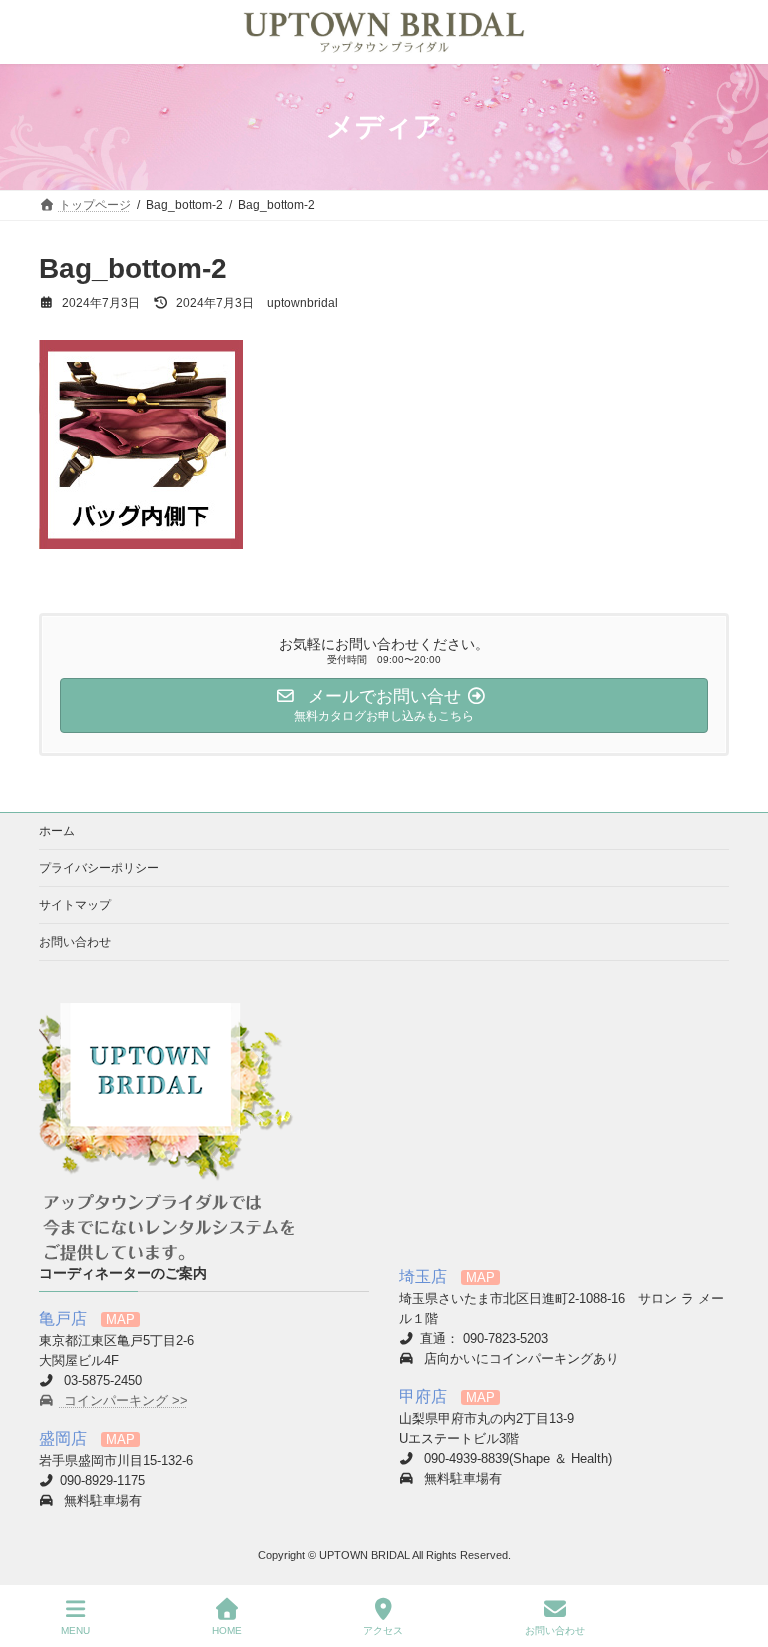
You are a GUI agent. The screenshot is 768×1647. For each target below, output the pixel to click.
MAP (120, 1319)
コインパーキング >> (124, 1400)
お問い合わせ (75, 942)
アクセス (383, 1630)
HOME (227, 1630)
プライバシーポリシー (99, 868)
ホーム (57, 831)
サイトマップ (75, 905)
